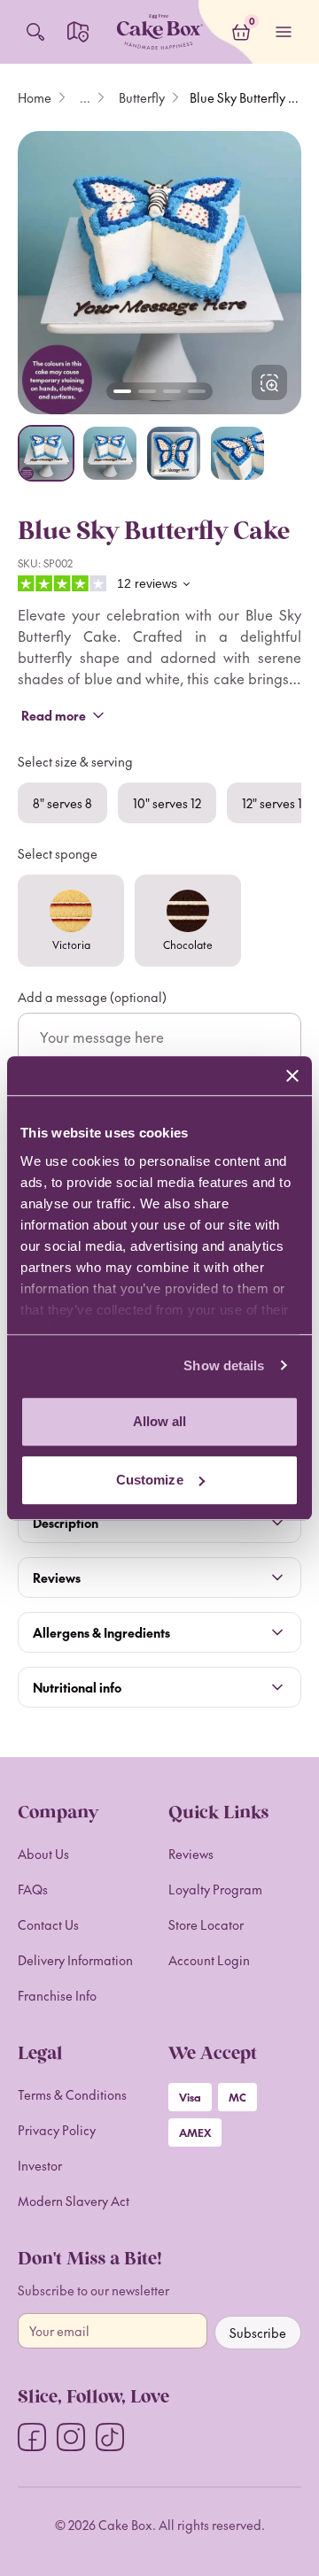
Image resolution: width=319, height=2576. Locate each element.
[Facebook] (32, 2437)
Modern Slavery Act (74, 2201)
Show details (224, 1365)
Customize (150, 1480)
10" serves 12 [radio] (167, 803)
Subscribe (258, 2333)
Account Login (209, 1960)
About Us (43, 1854)
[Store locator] (78, 32)
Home (35, 97)
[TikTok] (110, 2437)
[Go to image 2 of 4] (147, 391)
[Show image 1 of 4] (46, 453)
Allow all (160, 1421)
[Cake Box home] (159, 32)
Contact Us (48, 1924)
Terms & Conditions (72, 2094)
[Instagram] (71, 2437)
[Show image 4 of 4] (237, 453)
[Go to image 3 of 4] (172, 391)
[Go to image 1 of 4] (122, 391)
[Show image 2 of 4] (110, 453)
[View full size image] (269, 382)
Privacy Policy (57, 2130)
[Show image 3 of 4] (174, 453)
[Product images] (159, 273)
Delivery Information (75, 1960)
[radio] (71, 921)
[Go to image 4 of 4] (197, 391)
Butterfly (142, 97)
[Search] (35, 32)
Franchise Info (57, 1995)
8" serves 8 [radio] (62, 803)
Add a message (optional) (92, 997)
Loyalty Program (215, 1889)
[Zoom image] (159, 273)
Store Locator (206, 1924)
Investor (40, 2165)
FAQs (33, 1889)
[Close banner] (292, 1076)
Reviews (191, 1854)
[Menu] (284, 32)
